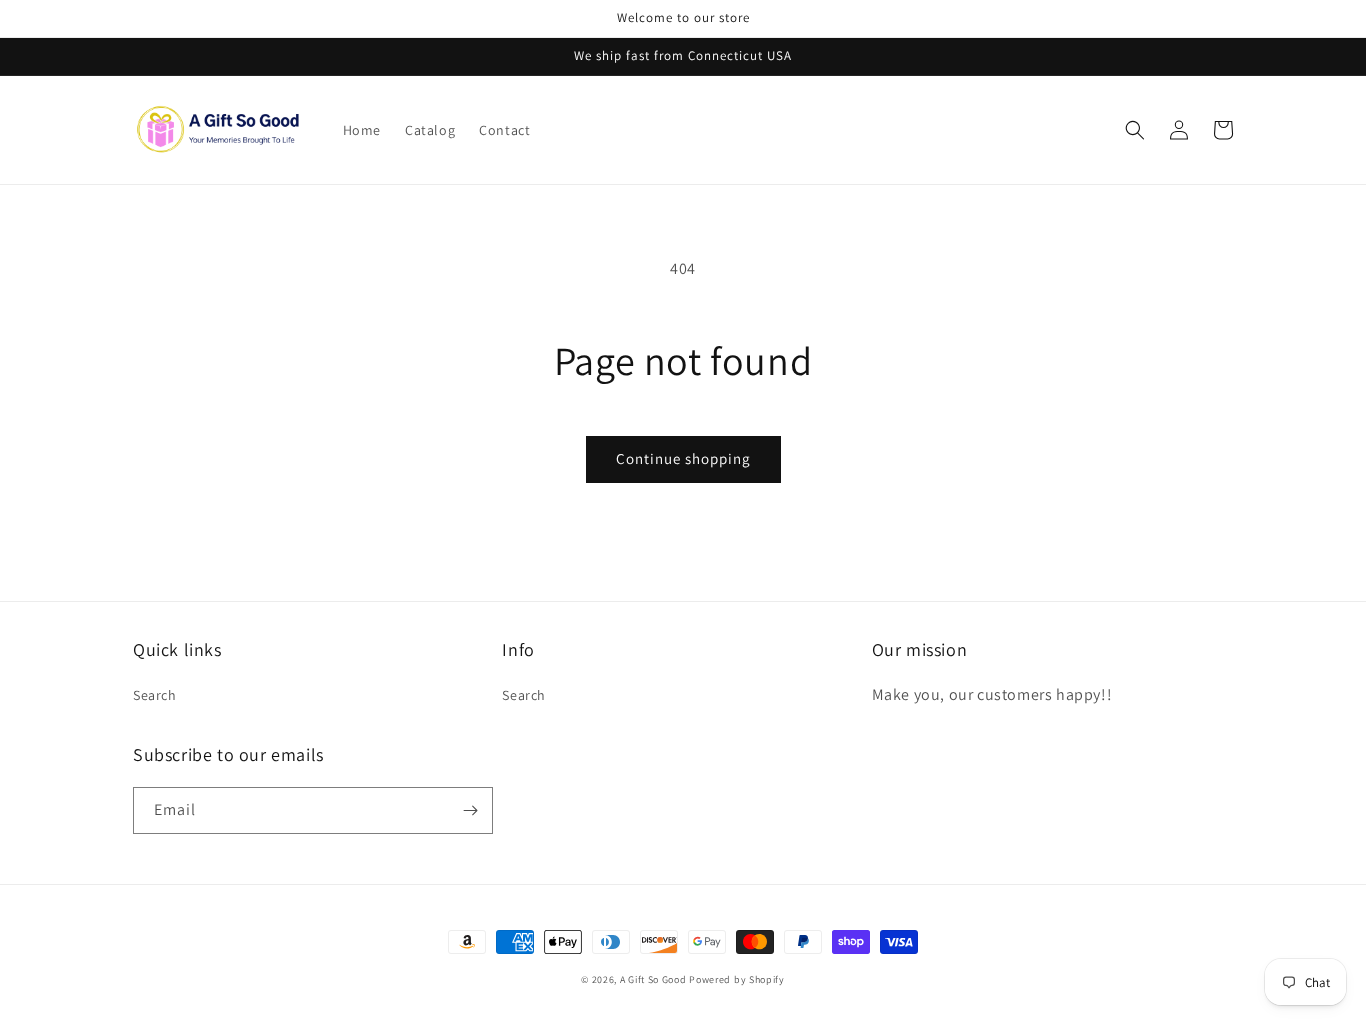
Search (155, 695)
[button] (1135, 130)
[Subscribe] (470, 810)
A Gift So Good (653, 979)
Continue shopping (683, 458)
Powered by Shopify (737, 979)
